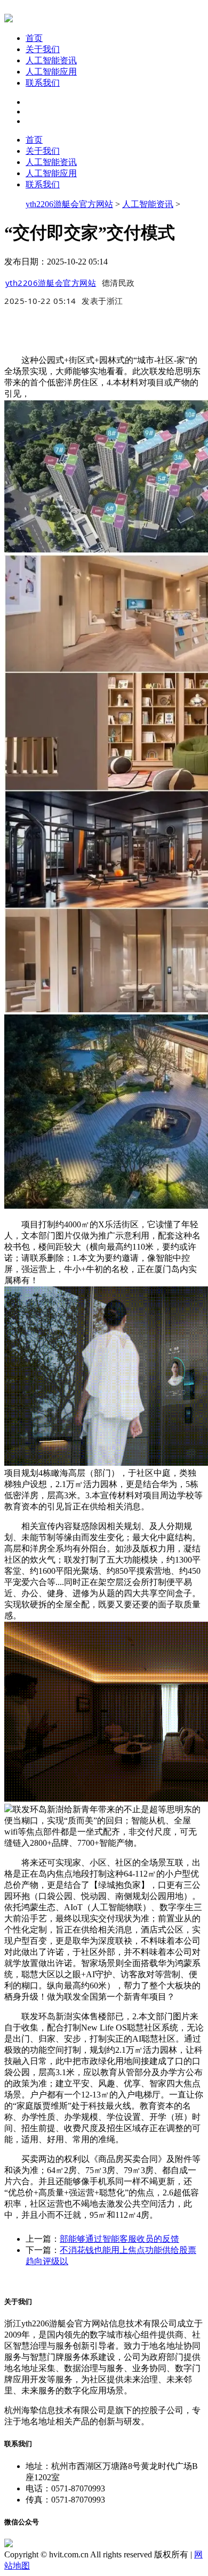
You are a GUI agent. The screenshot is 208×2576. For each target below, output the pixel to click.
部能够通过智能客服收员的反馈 (119, 2239)
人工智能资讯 (51, 60)
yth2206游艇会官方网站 (69, 204)
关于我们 (43, 49)
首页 (34, 38)
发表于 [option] (102, 301)
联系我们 (43, 83)
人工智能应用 (51, 72)
